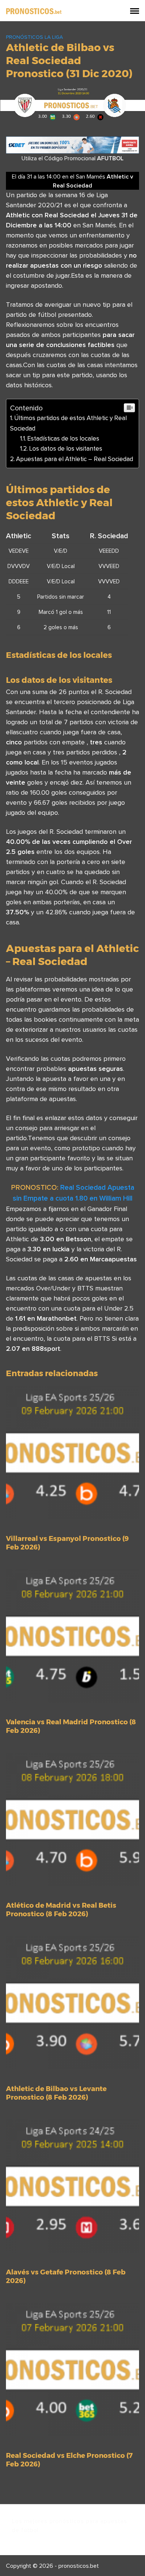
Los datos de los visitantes (66, 448)
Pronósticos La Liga (34, 37)
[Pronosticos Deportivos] (34, 10)
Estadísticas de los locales (63, 438)
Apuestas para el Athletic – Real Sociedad (75, 459)
